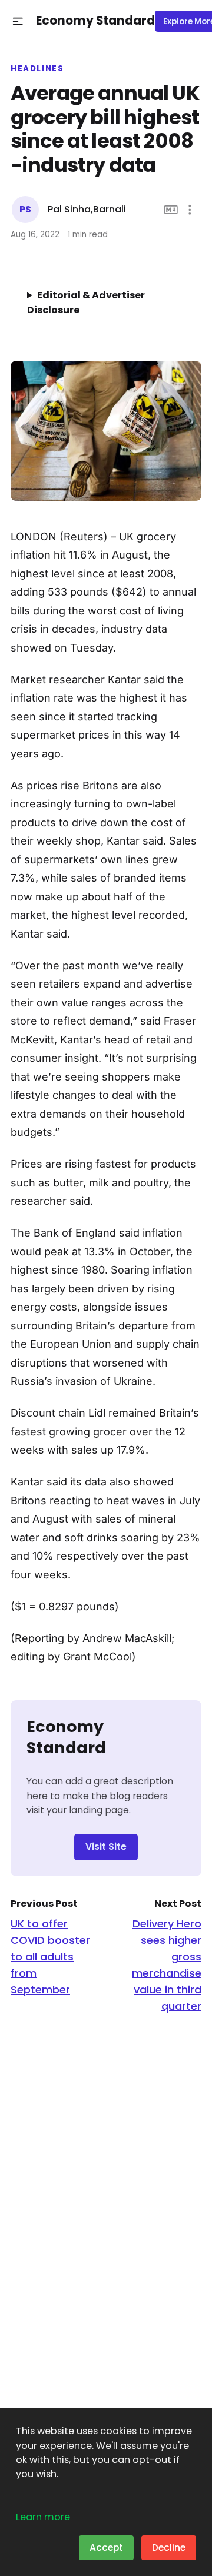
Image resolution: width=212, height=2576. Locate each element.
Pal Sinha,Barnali (87, 209)
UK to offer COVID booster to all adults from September (50, 1957)
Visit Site (106, 1847)
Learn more (43, 2517)
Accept (106, 2547)
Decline (169, 2547)
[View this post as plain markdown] (171, 210)
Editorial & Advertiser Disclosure (86, 303)
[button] (18, 21)
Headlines (37, 69)
